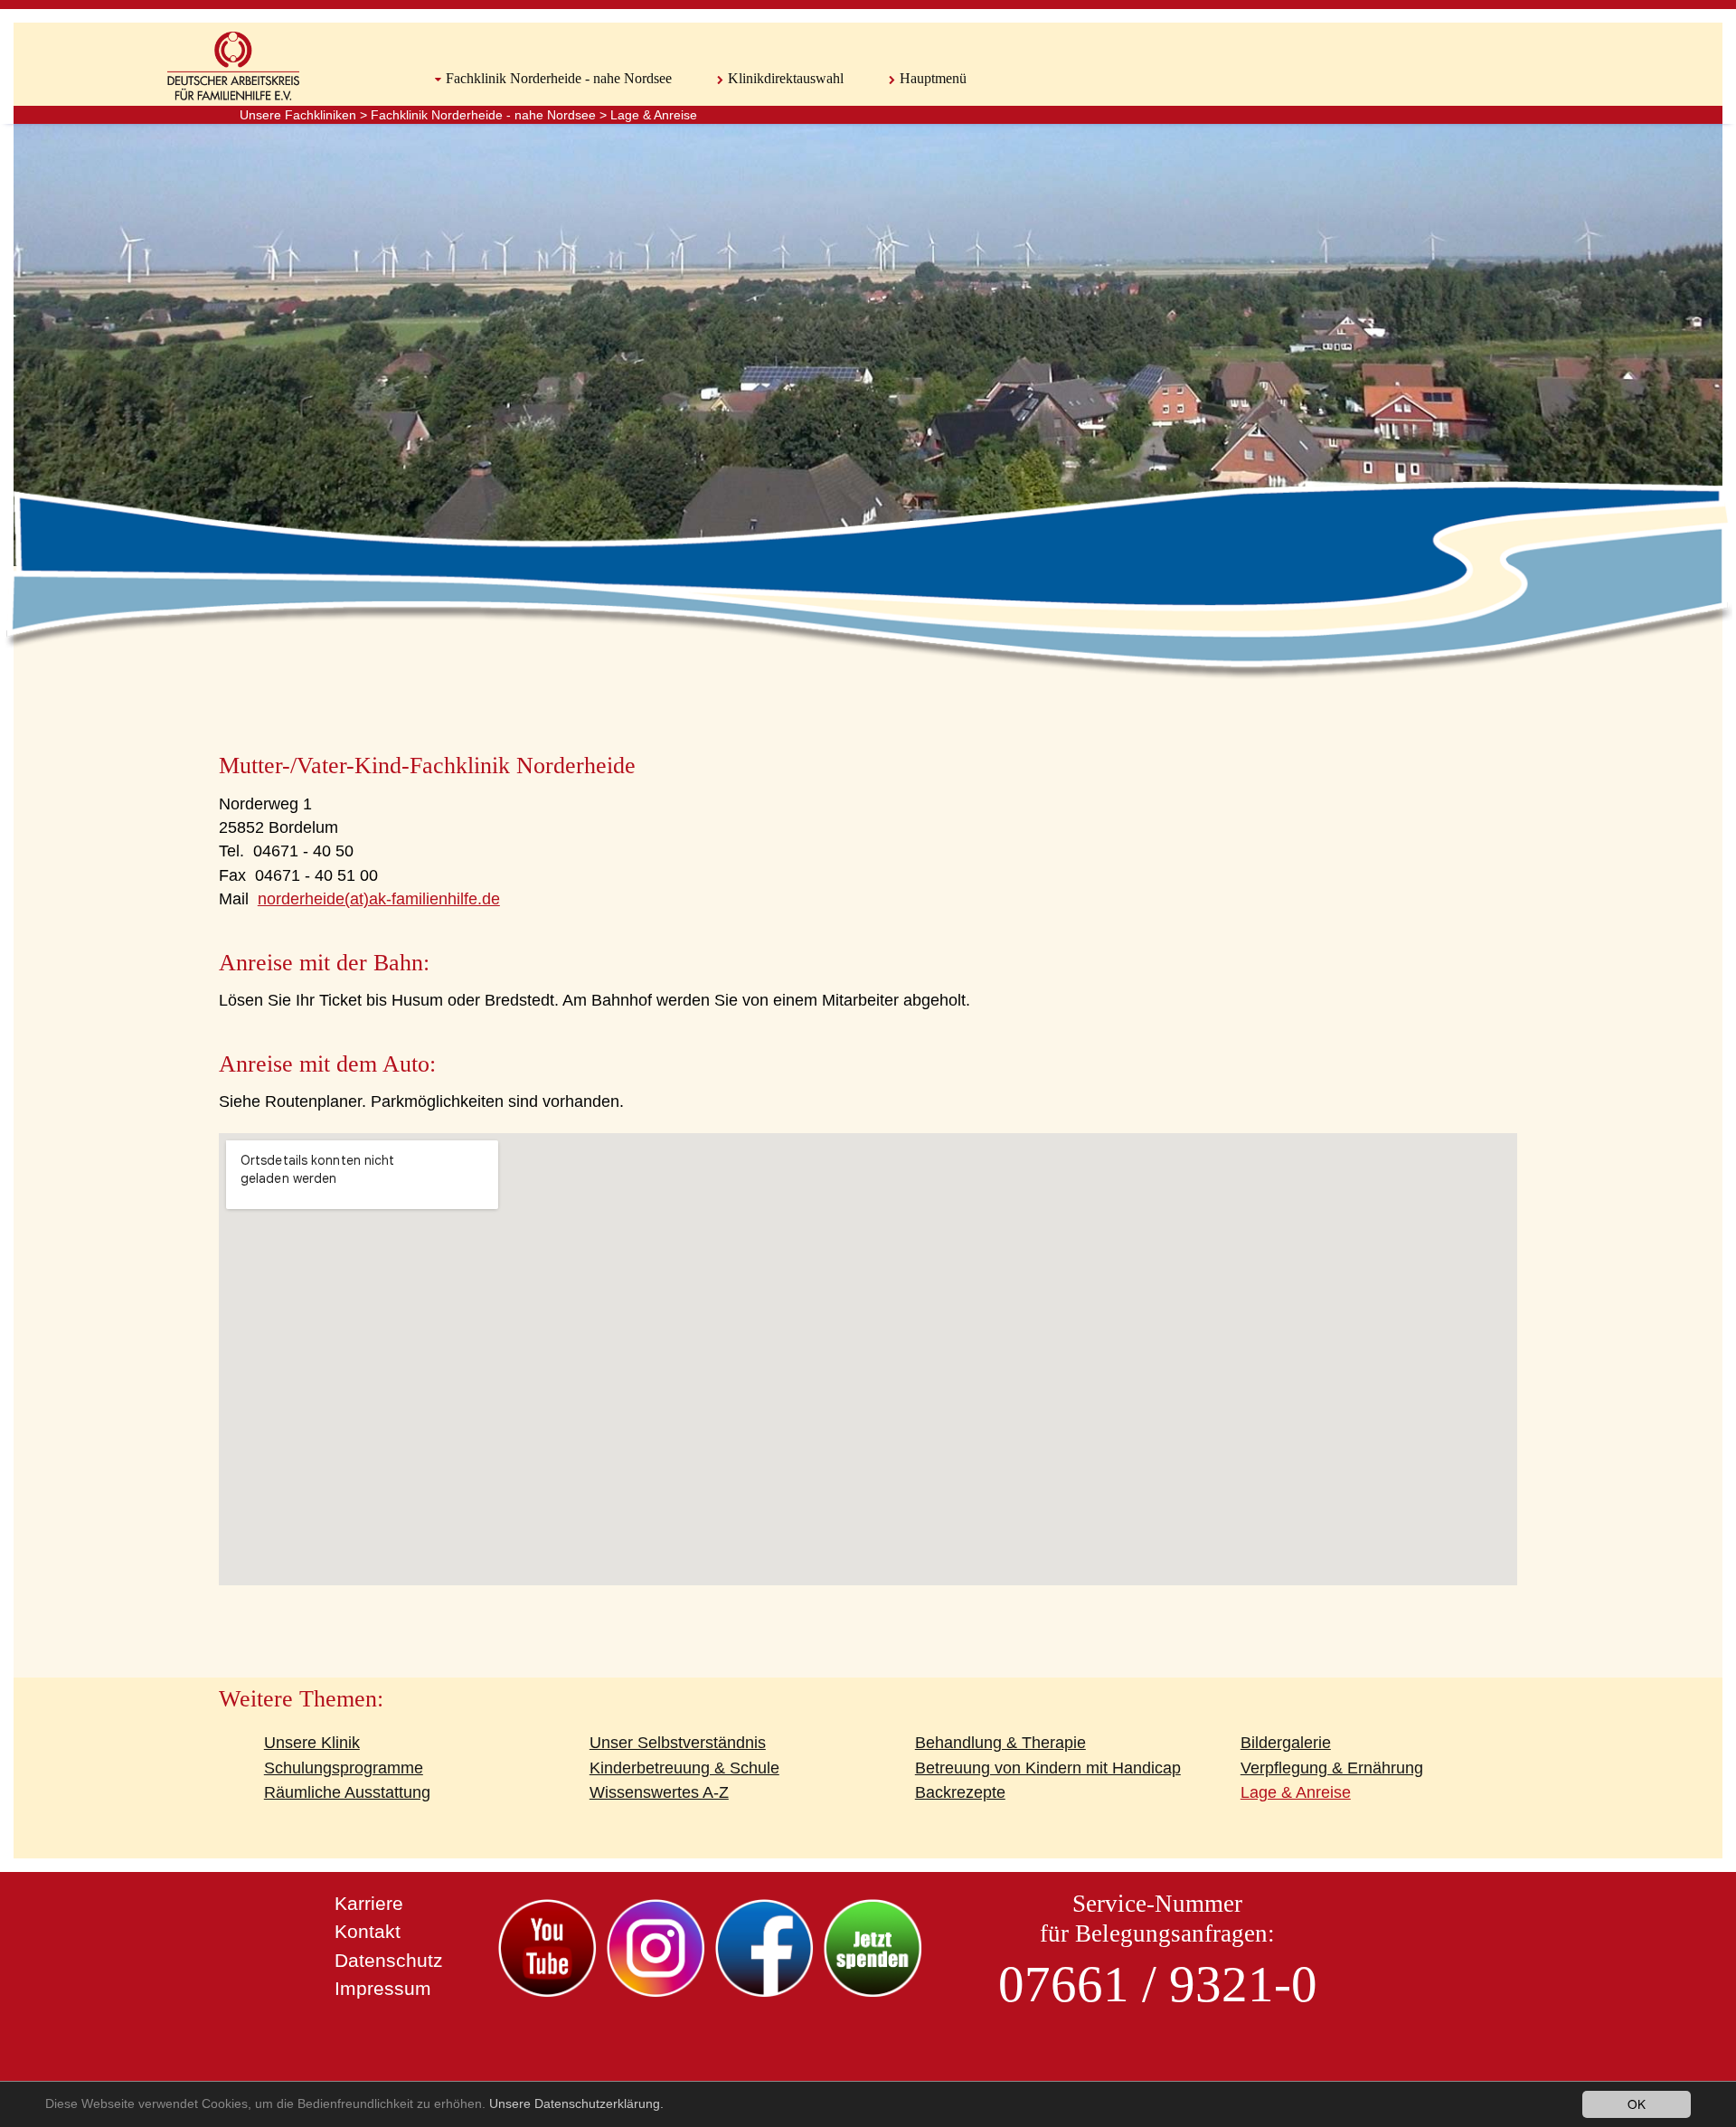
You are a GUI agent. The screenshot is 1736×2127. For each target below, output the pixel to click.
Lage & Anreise (654, 115)
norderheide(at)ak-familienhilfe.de (379, 899)
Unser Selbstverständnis (678, 1743)
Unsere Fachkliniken (298, 115)
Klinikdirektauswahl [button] (786, 78)
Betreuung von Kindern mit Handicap (1048, 1768)
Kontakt (368, 1931)
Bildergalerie (1286, 1743)
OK (1637, 2103)
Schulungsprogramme (344, 1768)
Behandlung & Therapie (1000, 1743)
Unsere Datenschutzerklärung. (576, 2104)
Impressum (383, 1988)
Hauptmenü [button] (933, 78)
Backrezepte (960, 1792)
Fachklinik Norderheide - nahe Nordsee (483, 115)
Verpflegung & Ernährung (1332, 1768)
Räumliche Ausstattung (347, 1792)
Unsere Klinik (312, 1743)
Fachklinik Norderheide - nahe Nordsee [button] (559, 78)
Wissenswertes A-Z (659, 1792)
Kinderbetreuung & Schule (684, 1768)
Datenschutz (389, 1960)
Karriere (369, 1903)
